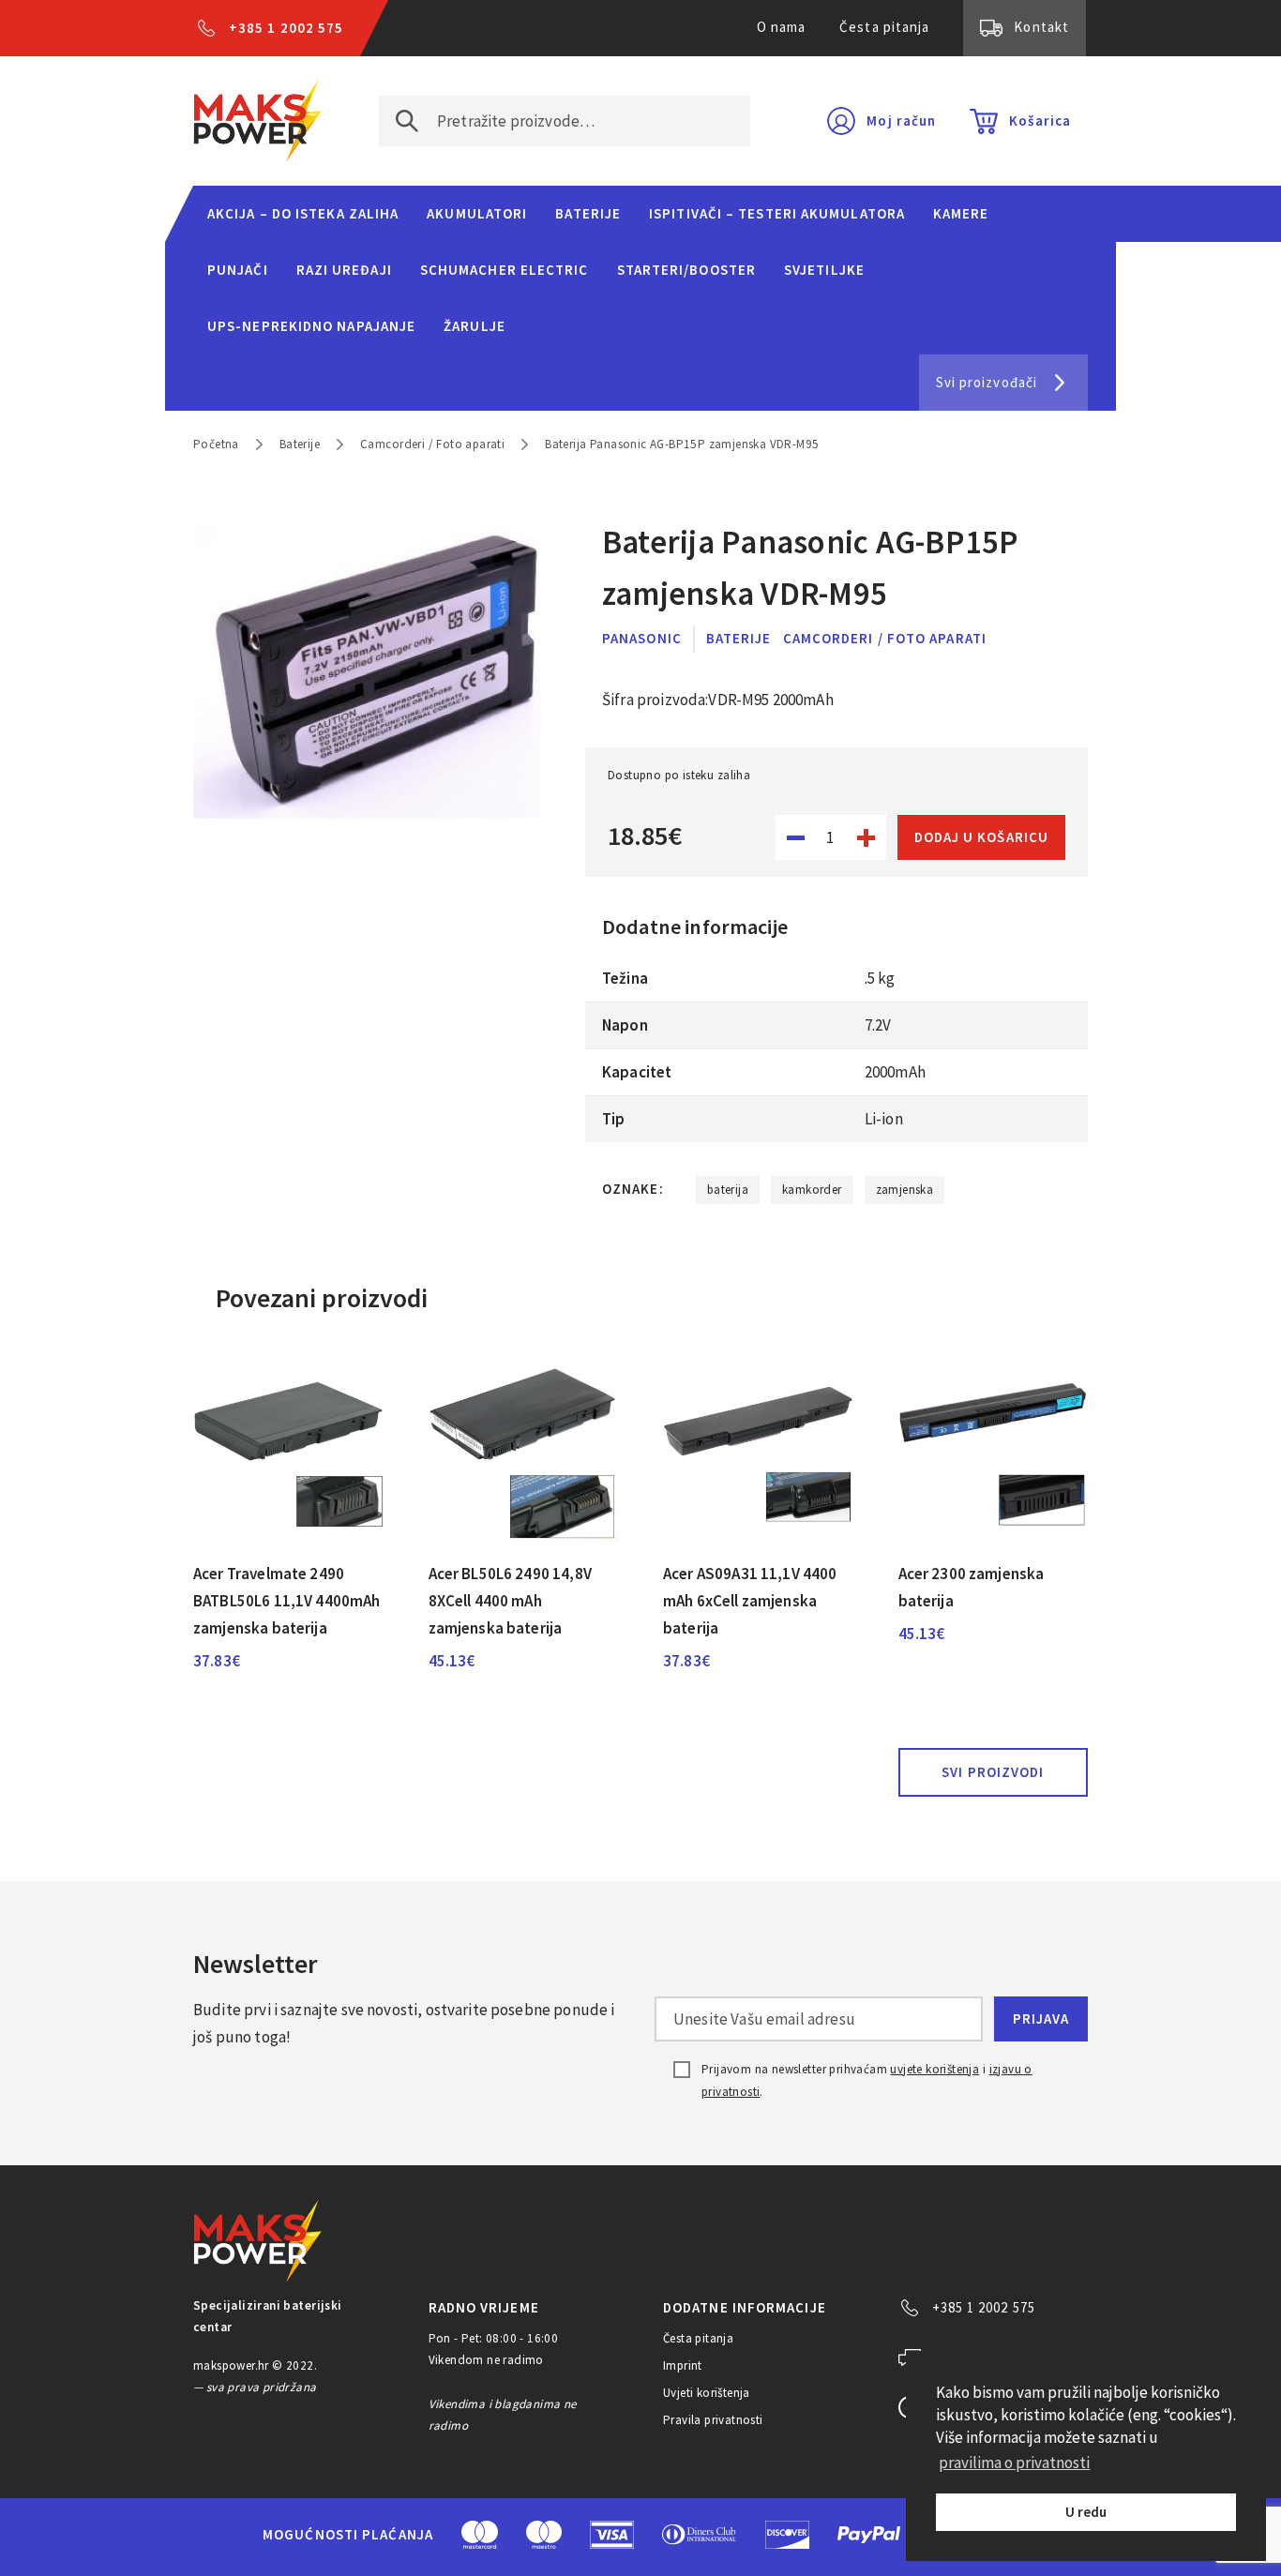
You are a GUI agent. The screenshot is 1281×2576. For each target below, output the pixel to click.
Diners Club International (700, 2534)
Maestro (544, 2535)
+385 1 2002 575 (286, 28)
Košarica (1040, 121)
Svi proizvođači (987, 382)
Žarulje (475, 326)
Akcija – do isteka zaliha (303, 213)
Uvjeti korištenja (707, 2393)
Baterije (588, 213)
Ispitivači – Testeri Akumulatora (777, 213)
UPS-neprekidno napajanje (311, 326)
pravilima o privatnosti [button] (1014, 2463)
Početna (216, 444)
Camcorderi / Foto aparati (432, 444)
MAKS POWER (258, 121)
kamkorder (812, 1190)
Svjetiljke (824, 270)
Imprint (683, 2365)
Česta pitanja (884, 27)
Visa (612, 2535)
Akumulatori (477, 213)
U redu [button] (1086, 2512)
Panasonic (642, 638)
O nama (782, 27)
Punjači (238, 270)
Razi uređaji (344, 270)
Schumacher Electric (505, 270)
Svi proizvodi (993, 1772)
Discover (787, 2535)
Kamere (961, 213)
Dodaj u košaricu (981, 837)
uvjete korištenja (934, 2069)
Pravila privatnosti (713, 2420)
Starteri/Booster (686, 270)
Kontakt (1041, 27)
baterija (728, 1190)
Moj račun (901, 121)
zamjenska (905, 1190)
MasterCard (480, 2535)
